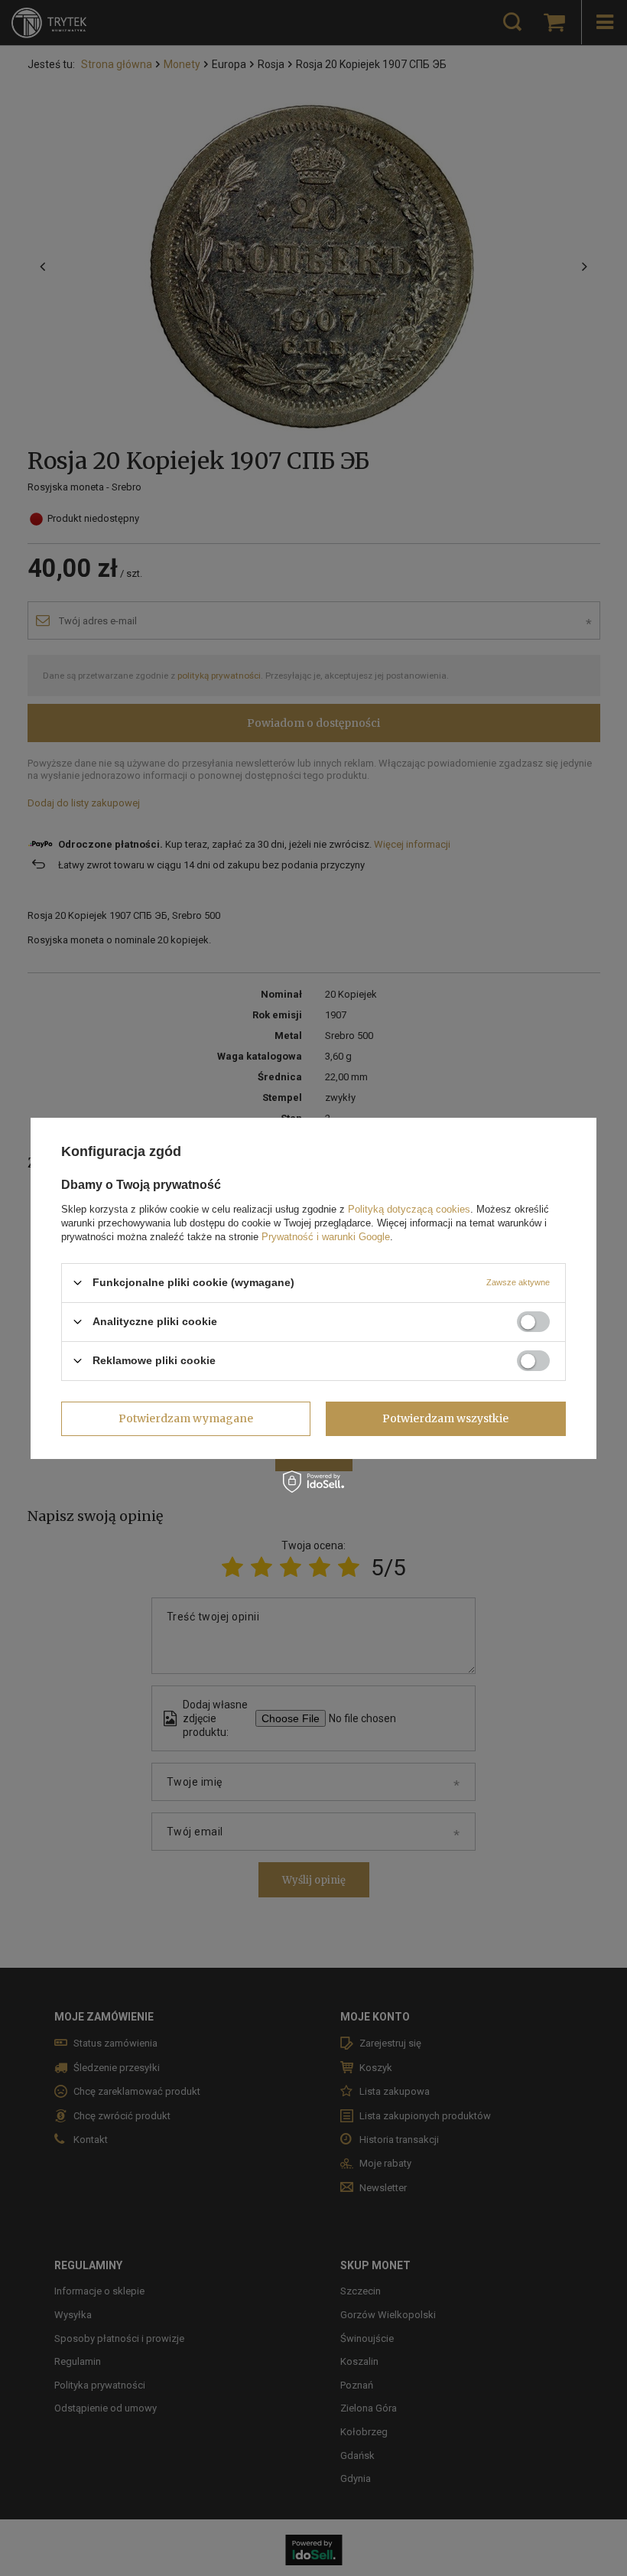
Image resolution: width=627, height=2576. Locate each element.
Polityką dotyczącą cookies (409, 1208)
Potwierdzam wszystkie (445, 1418)
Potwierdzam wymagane (186, 1418)
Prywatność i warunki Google (326, 1236)
